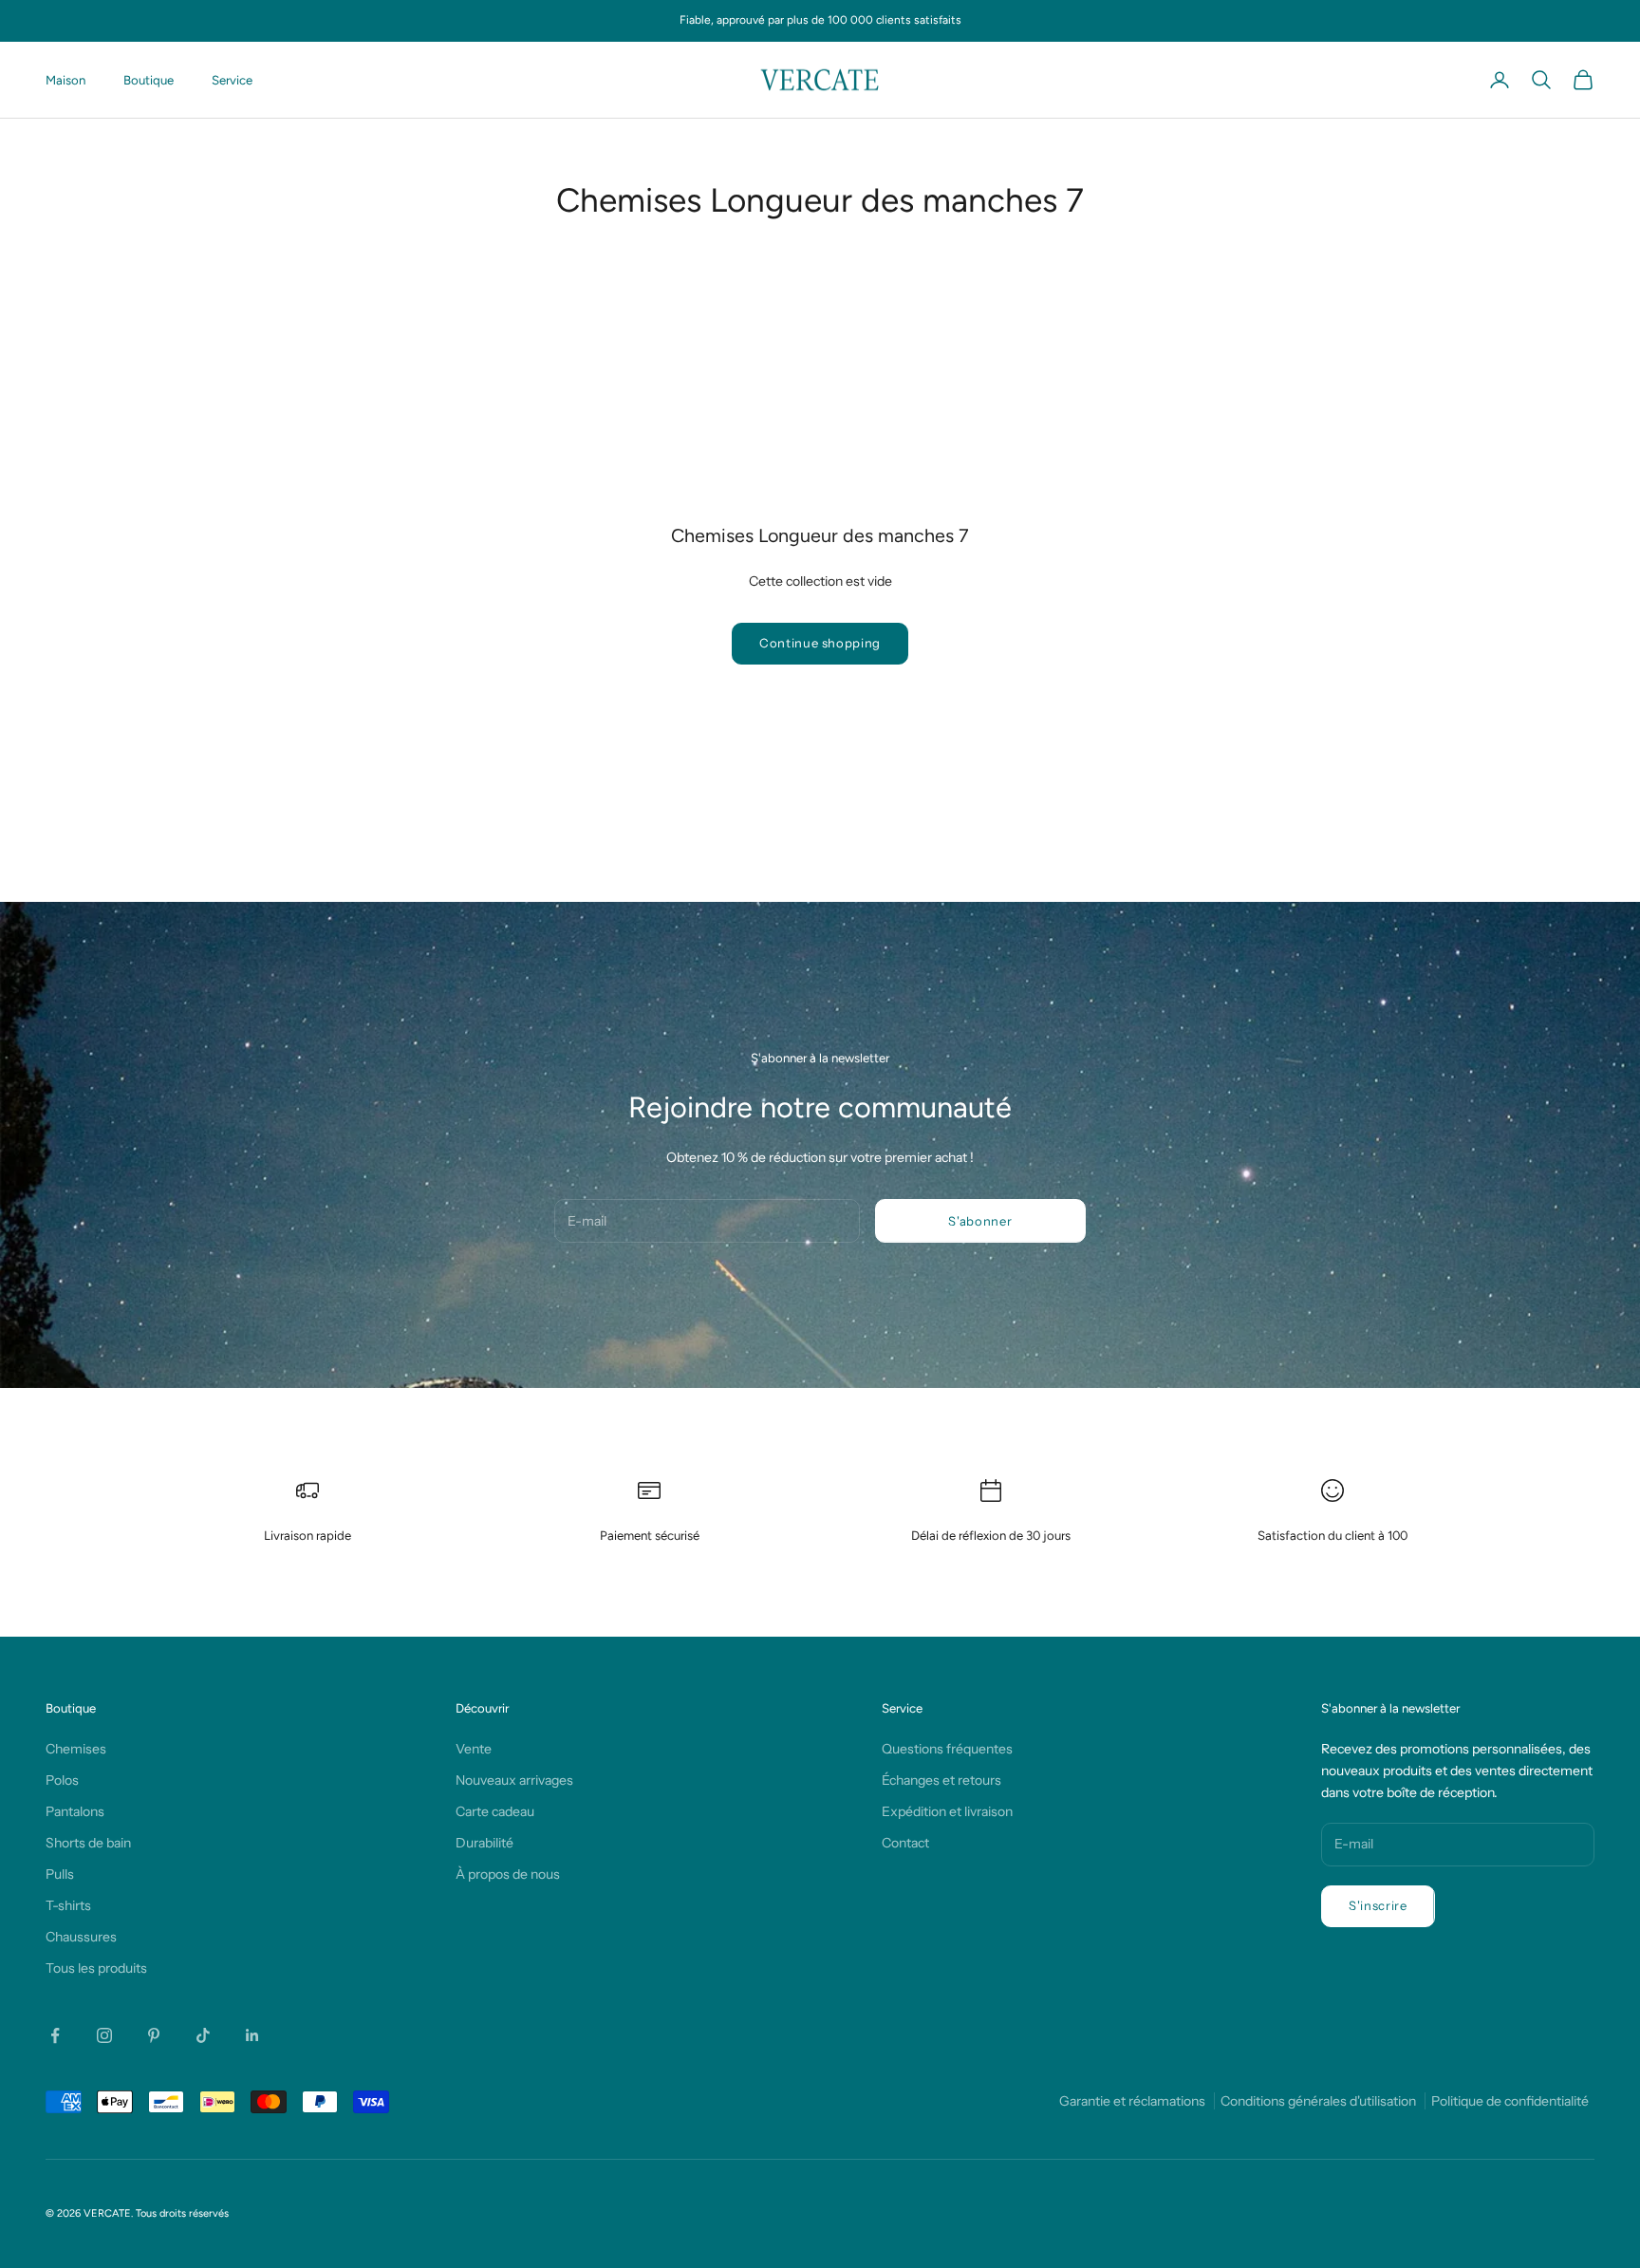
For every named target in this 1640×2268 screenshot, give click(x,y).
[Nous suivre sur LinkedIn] (252, 2035)
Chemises (76, 1749)
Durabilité (485, 1843)
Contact (905, 1843)
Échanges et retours (941, 1780)
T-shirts (68, 1905)
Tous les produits (96, 1968)
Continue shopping (820, 643)
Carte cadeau (495, 1811)
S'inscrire (1378, 1905)
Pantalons (75, 1811)
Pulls (60, 1874)
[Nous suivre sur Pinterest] (154, 2035)
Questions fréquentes (947, 1749)
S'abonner (980, 1221)
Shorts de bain (88, 1843)
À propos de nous (508, 1874)
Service (232, 80)
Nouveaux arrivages (514, 1780)
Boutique (149, 80)
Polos (62, 1780)
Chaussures (81, 1937)
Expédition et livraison (947, 1811)
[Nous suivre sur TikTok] (203, 2035)
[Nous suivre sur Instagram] (104, 2035)
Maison (65, 80)
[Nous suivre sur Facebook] (55, 2035)
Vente (474, 1749)
